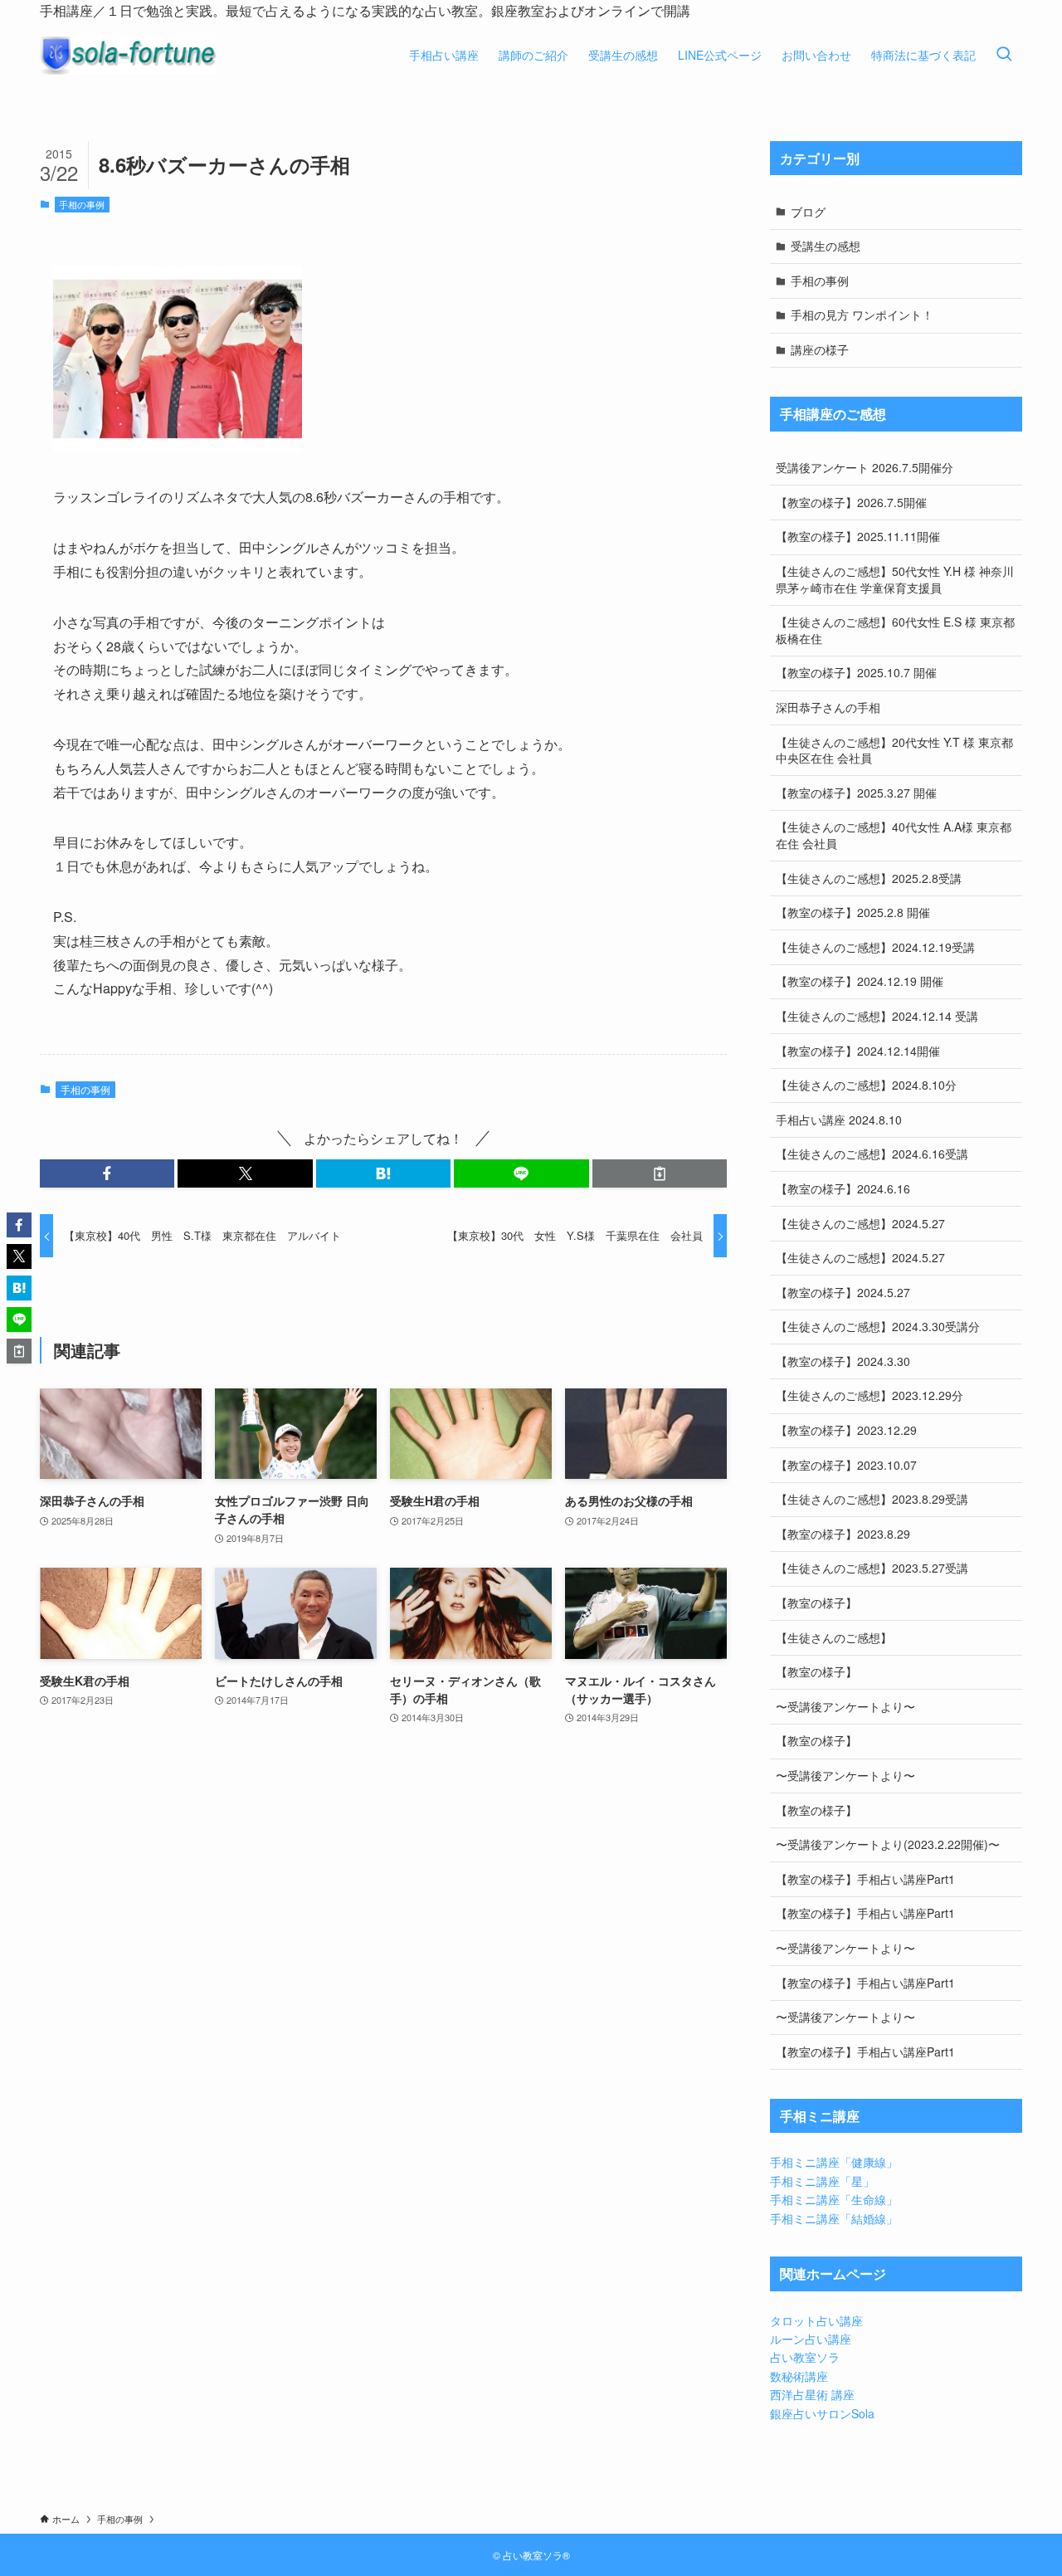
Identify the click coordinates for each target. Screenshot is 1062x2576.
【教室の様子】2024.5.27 (843, 1292)
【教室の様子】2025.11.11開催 (858, 536)
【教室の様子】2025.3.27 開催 (856, 793)
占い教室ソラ (805, 2357)
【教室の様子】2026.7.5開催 (851, 502)
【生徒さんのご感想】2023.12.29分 (870, 1395)
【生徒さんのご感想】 (834, 1637)
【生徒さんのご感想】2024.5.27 (860, 1223)
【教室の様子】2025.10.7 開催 (856, 672)
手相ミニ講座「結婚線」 (834, 2218)
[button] (107, 1173)
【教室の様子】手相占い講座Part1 (865, 1879)
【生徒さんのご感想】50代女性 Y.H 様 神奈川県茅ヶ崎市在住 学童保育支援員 (895, 579)
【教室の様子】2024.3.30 (843, 1361)
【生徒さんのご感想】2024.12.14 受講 (877, 1016)
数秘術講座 (799, 2376)
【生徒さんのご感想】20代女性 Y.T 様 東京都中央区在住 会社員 (894, 750)
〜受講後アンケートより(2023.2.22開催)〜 (888, 1844)
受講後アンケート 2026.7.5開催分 (865, 467)
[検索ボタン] (1004, 55)
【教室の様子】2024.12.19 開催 (860, 981)
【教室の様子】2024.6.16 (843, 1188)
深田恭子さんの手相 (828, 707)
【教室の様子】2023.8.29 (843, 1534)
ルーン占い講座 (811, 2339)
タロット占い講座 (816, 2320)
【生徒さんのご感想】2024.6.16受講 (872, 1154)
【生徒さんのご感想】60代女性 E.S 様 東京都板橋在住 (895, 630)
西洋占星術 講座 (812, 2394)
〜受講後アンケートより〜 (845, 1706)
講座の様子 (820, 349)
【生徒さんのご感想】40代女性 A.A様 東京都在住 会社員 (894, 835)
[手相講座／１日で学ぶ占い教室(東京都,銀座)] (128, 55)
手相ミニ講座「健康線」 (834, 2162)
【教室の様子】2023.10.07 (846, 1465)
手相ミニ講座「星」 (822, 2181)
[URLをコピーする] (660, 1173)
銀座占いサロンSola (822, 2413)
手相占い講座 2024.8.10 (839, 1120)
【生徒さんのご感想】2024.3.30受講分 (878, 1326)
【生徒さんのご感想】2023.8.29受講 (872, 1499)
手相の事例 (82, 204)
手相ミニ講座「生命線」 (834, 2199)
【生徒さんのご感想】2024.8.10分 (866, 1085)
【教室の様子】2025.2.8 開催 (853, 912)
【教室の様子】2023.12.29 (846, 1430)
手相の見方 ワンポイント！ (862, 315)
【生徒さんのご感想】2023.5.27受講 (872, 1568)
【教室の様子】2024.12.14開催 (858, 1051)
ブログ (808, 212)
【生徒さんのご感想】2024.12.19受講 (875, 947)
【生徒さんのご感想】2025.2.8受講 (869, 878)
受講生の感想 (826, 246)
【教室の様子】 (816, 1603)
